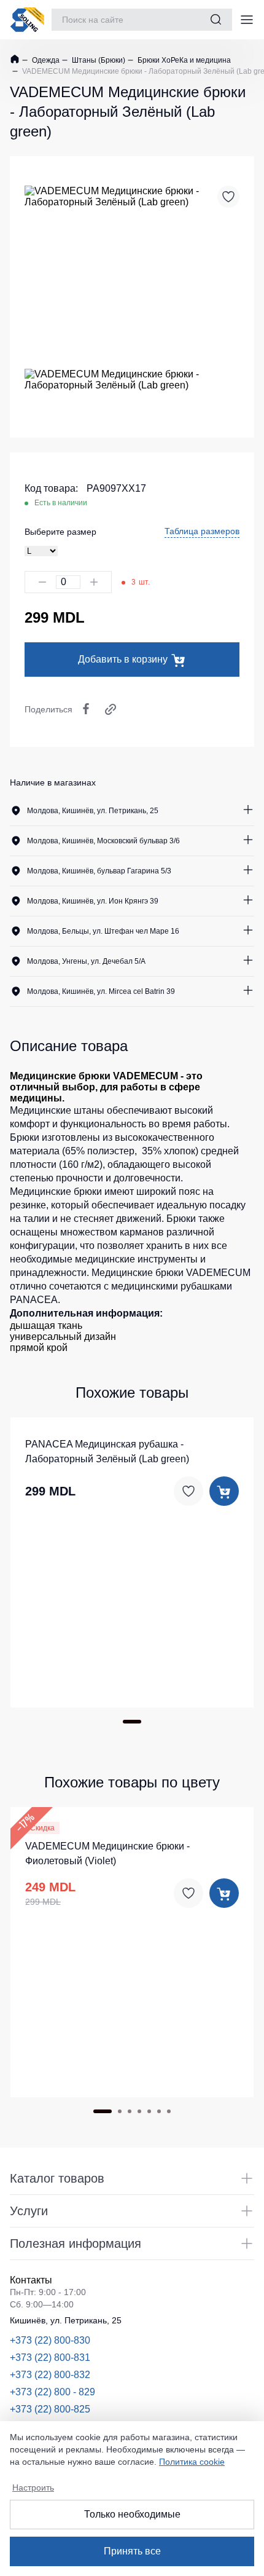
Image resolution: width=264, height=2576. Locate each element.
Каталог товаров (57, 2178)
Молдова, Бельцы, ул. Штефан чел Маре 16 (103, 931)
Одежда (45, 60)
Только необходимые (132, 2514)
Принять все (132, 2551)
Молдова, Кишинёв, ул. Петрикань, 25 (93, 811)
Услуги (29, 2211)
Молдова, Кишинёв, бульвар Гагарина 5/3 (99, 871)
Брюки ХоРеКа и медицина (183, 60)
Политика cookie (192, 2462)
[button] (132, 1722)
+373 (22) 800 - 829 (52, 2392)
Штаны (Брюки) (98, 60)
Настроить (33, 2487)
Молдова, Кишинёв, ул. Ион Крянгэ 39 (93, 901)
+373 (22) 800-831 (50, 2357)
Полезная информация (76, 2243)
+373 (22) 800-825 (50, 2409)
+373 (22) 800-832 (50, 2375)
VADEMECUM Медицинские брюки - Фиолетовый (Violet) (107, 1853)
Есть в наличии (61, 503)
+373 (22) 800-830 (50, 2340)
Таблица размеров (202, 531)
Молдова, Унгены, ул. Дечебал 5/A (86, 961)
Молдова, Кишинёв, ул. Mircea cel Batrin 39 (101, 991)
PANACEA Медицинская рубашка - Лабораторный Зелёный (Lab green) (107, 1451)
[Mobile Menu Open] (247, 20)
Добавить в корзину (123, 659)
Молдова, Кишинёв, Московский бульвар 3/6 (103, 841)
